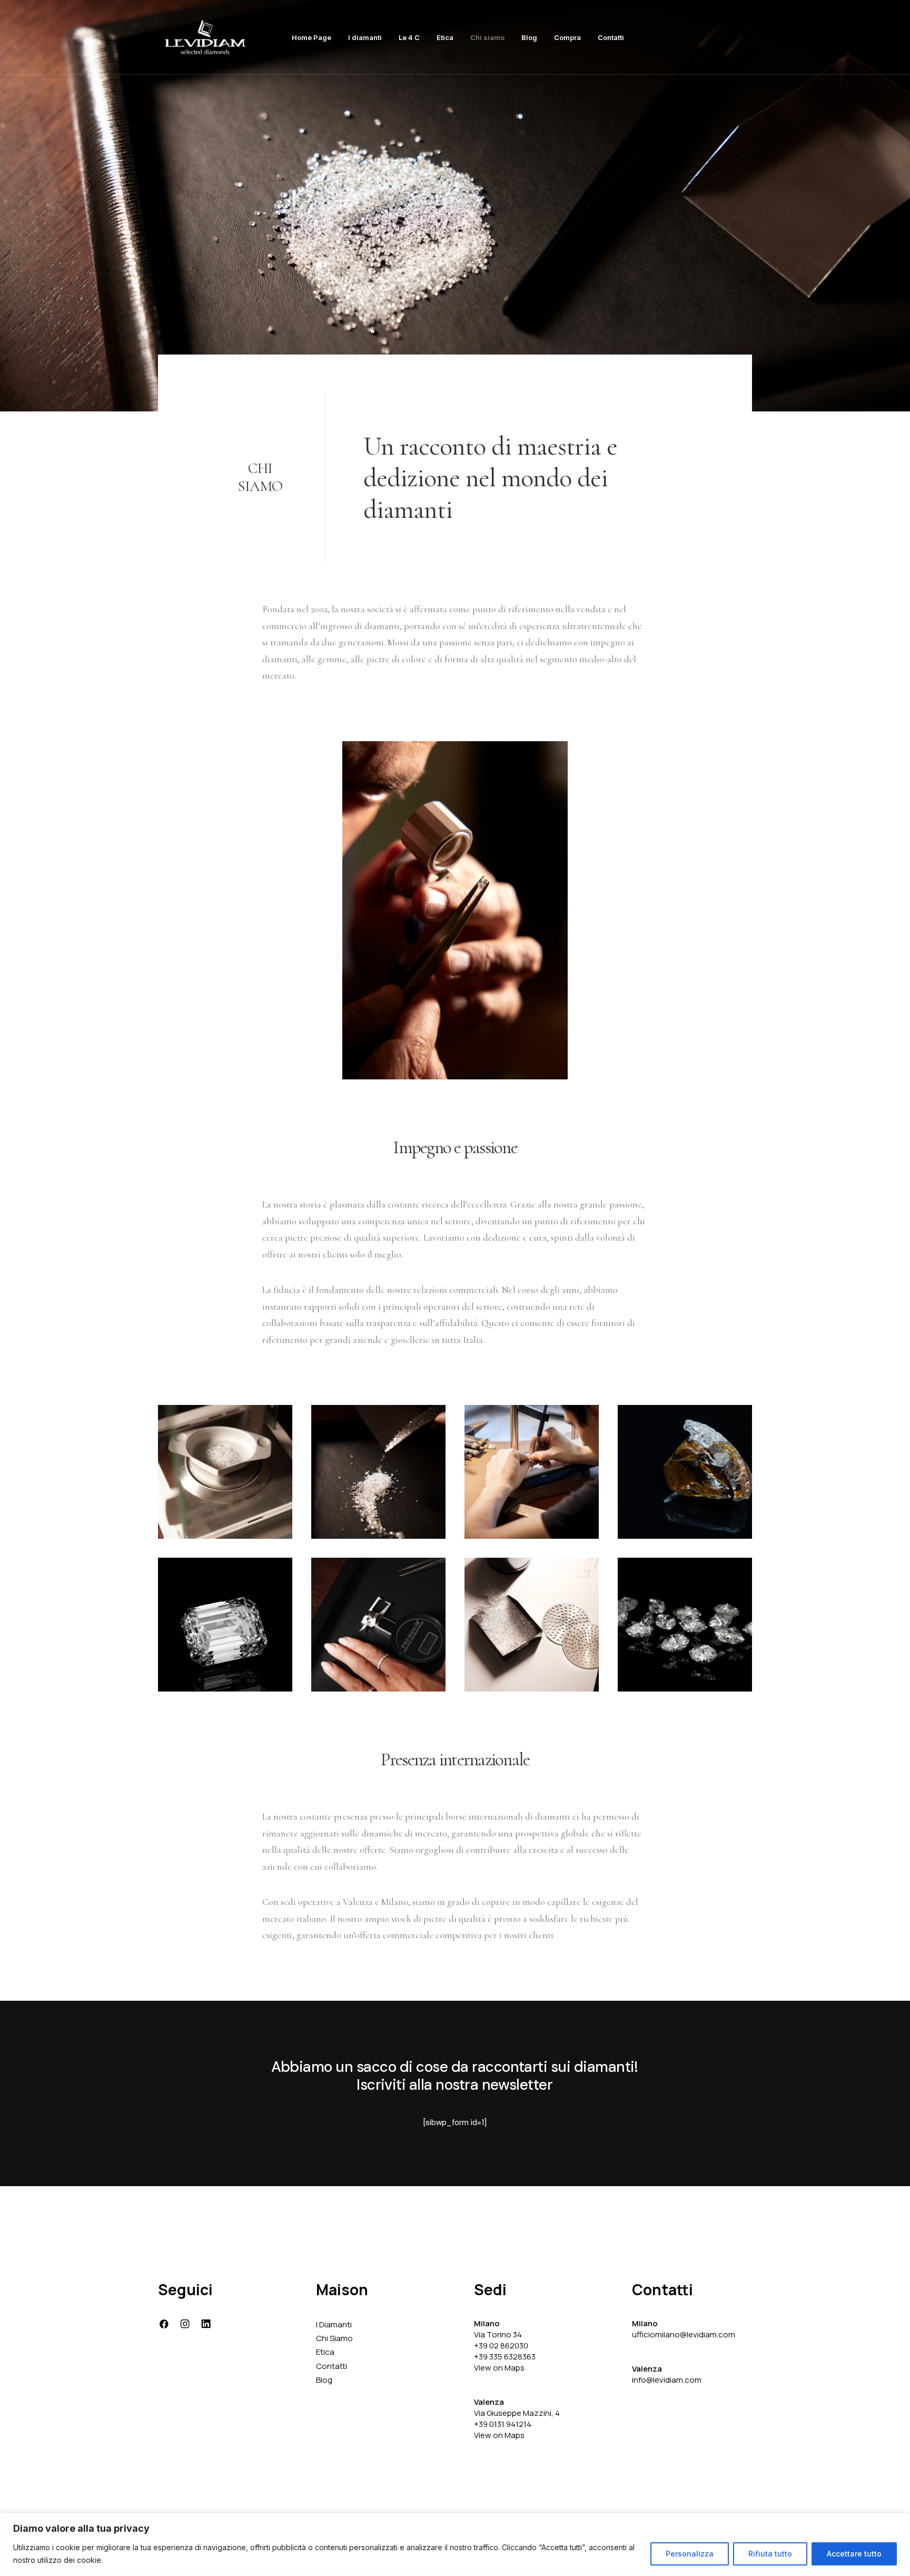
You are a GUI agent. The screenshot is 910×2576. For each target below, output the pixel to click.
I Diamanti (334, 2324)
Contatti (611, 37)
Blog (529, 37)
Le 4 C (409, 37)
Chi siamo (487, 37)
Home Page (311, 37)
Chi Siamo (334, 2338)
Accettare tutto (854, 2554)
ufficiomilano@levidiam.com (684, 2334)
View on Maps (499, 2368)
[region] (455, 2544)
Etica (445, 37)
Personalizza (690, 2554)
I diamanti (365, 37)
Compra (567, 37)
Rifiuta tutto (770, 2554)
